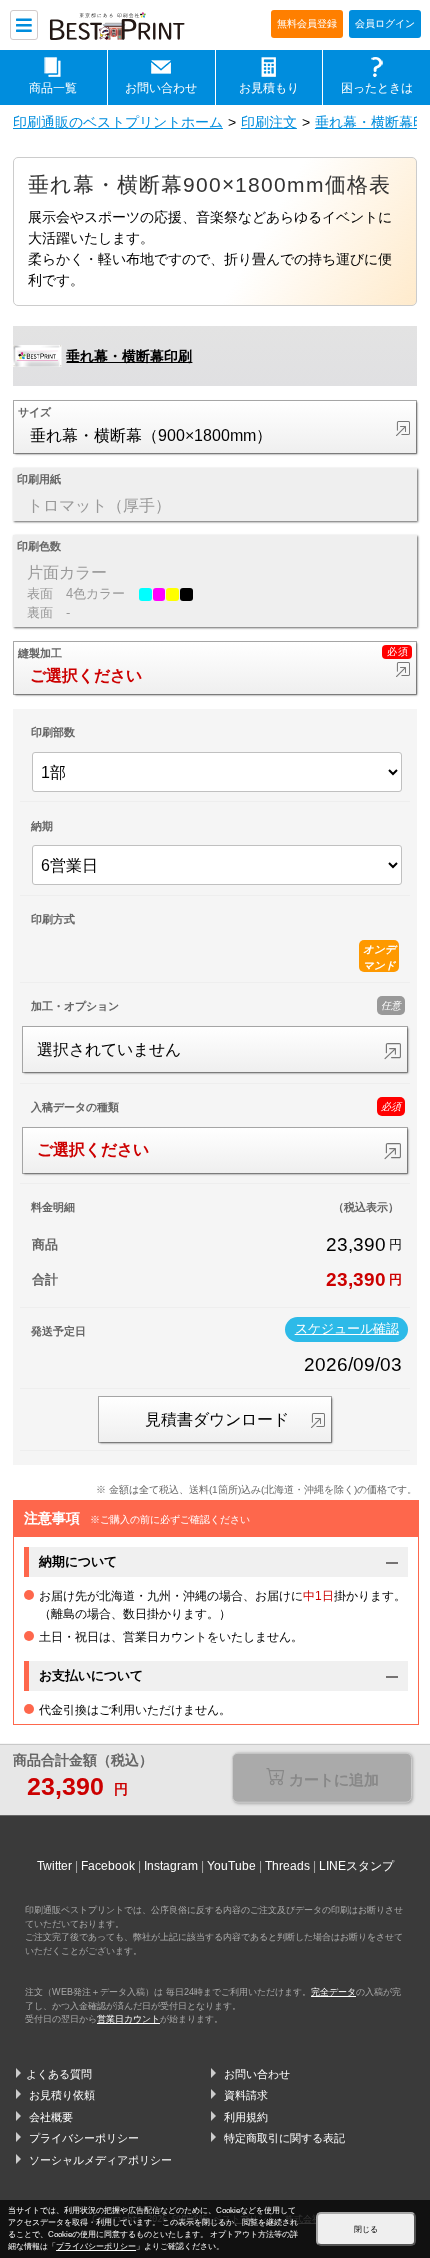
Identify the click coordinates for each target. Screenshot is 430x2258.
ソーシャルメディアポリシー (100, 2160)
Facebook (108, 1866)
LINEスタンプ (356, 1866)
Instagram (171, 1866)
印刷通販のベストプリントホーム (118, 122)
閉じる (366, 2229)
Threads (287, 1866)
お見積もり (269, 87)
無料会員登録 (307, 23)
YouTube (231, 1866)
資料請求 (246, 2095)
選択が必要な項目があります (322, 1779)
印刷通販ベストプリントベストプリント (129, 26)
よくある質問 (59, 2074)
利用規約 (246, 2117)
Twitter (54, 1866)
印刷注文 (269, 122)
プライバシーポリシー (84, 2138)
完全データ (333, 1992)
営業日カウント (128, 2019)
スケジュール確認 (347, 1329)
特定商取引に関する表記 (284, 2138)
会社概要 (51, 2117)
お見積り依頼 (62, 2095)
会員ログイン (385, 23)
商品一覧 (53, 87)
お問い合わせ (161, 87)
